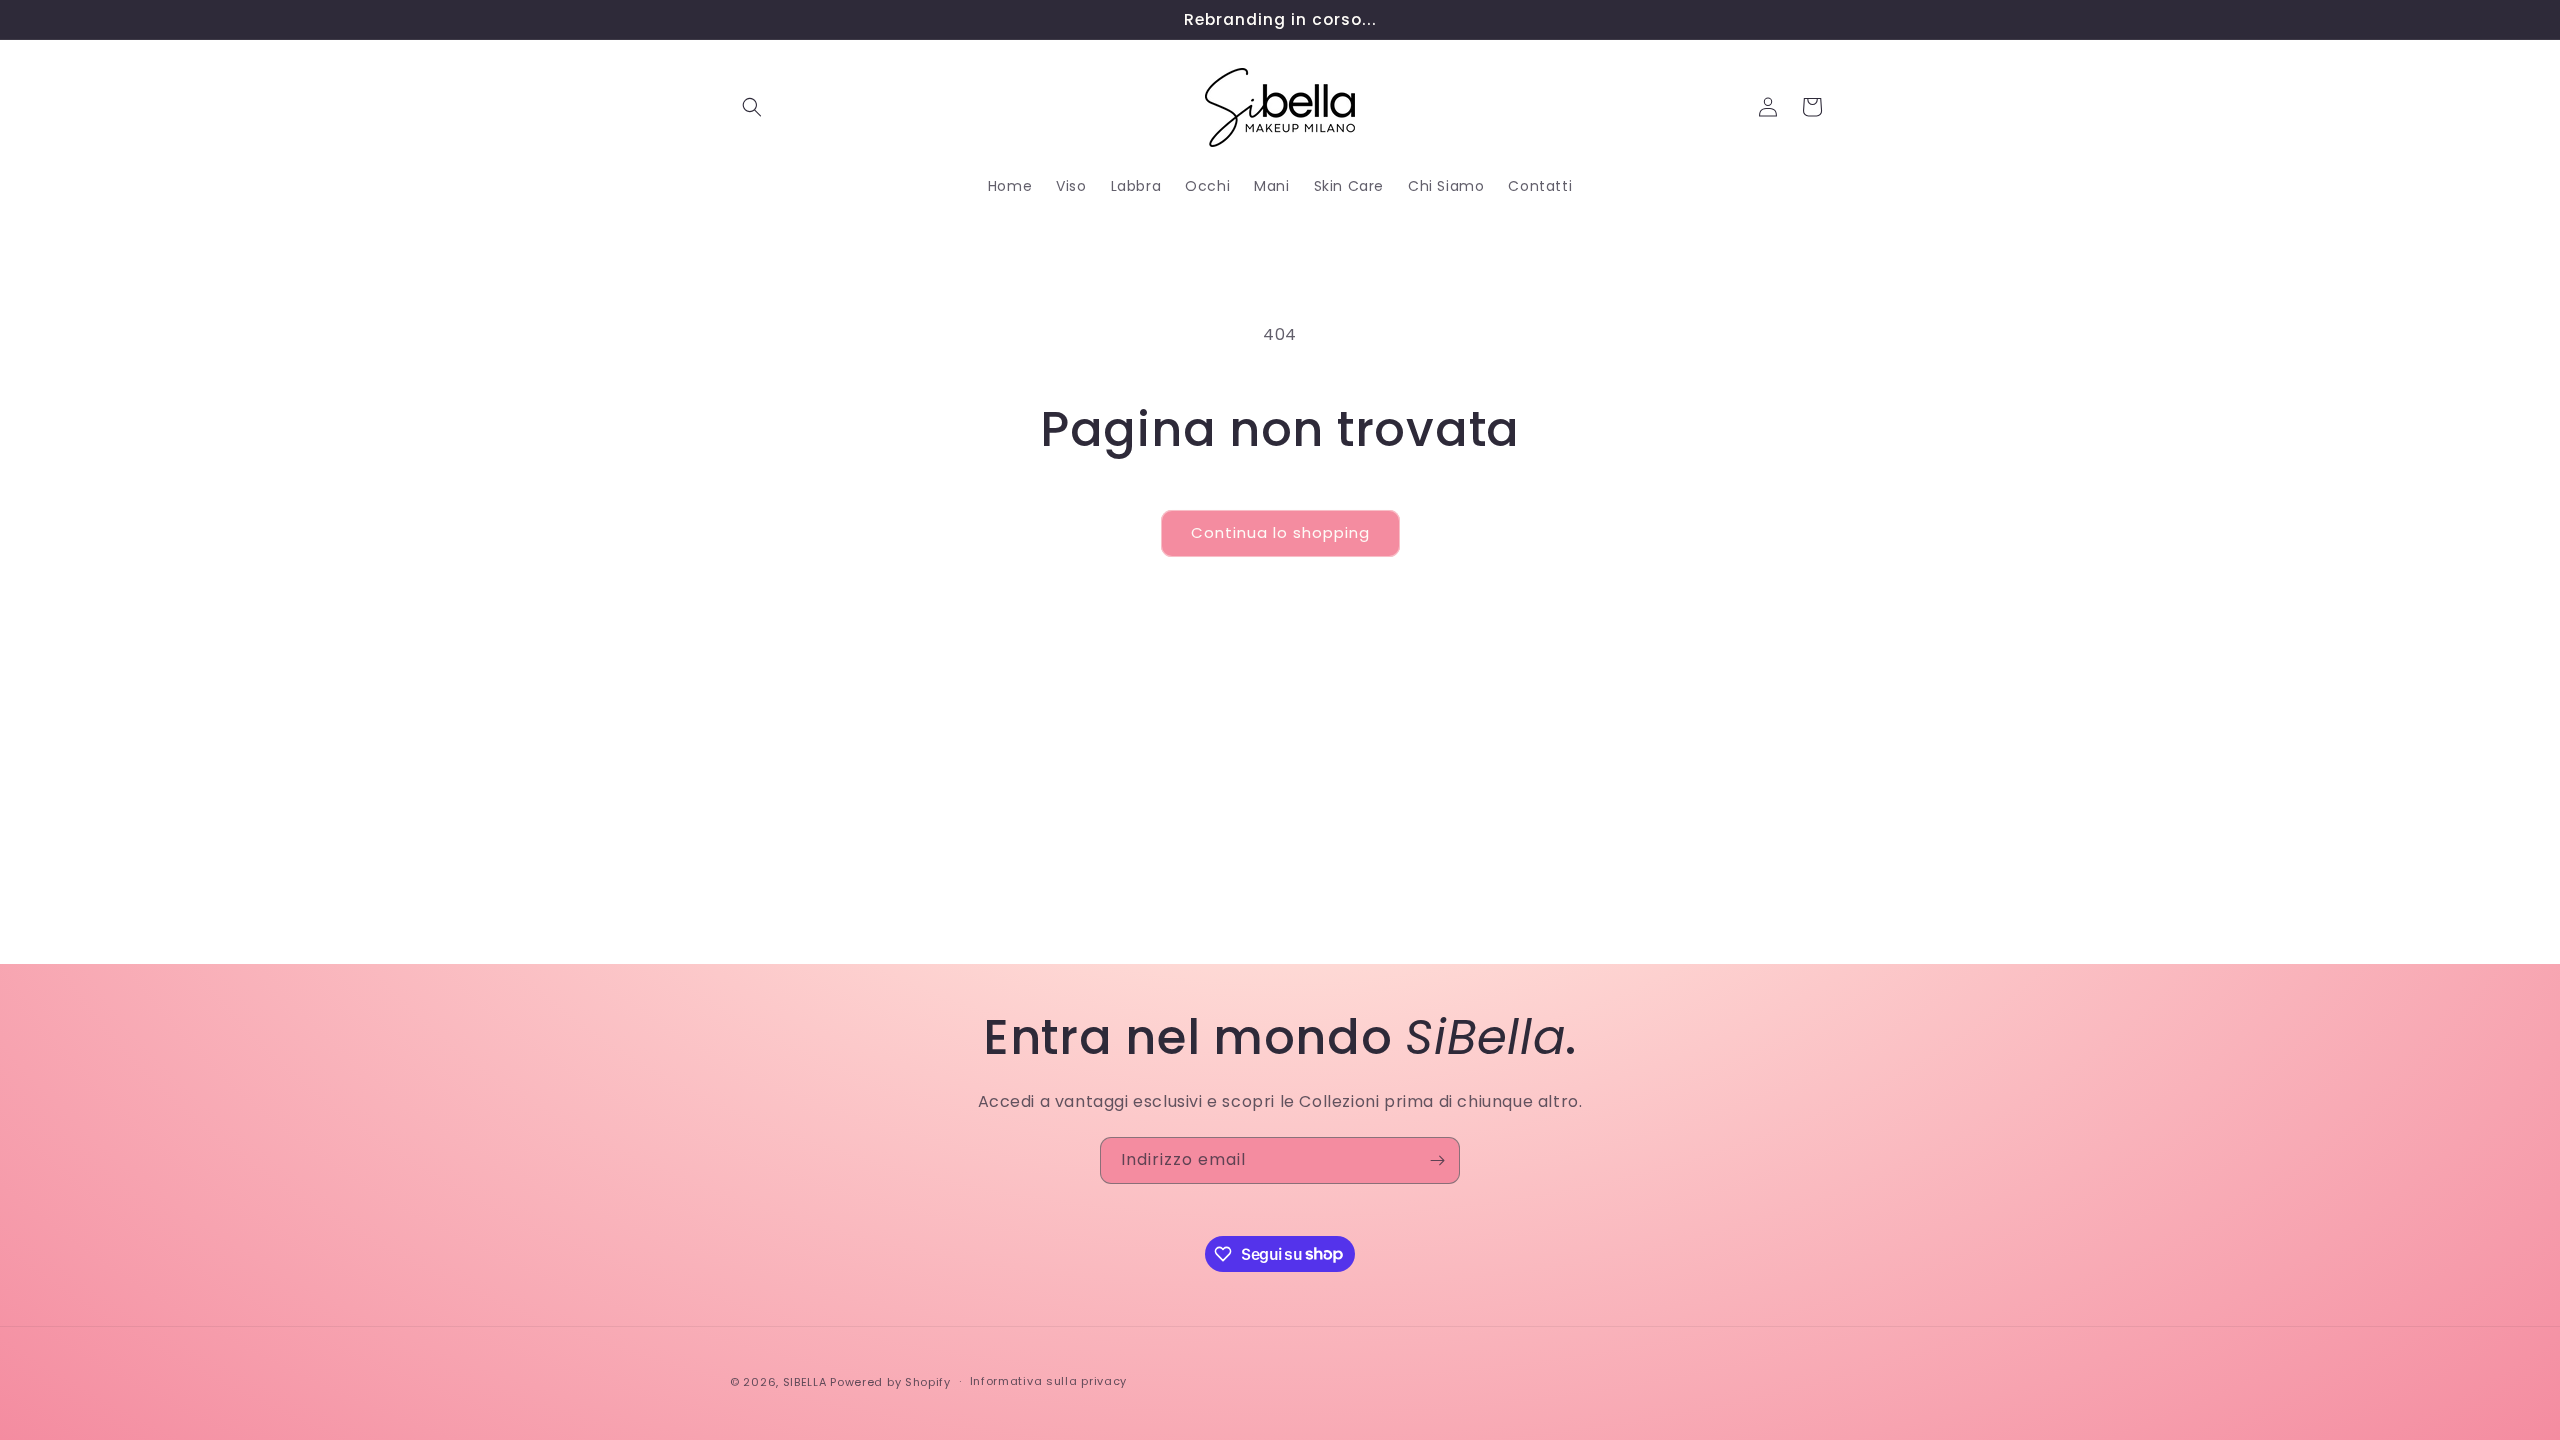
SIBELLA (805, 1382)
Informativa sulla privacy (1049, 1381)
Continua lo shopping (1280, 532)
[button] (752, 107)
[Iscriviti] (1437, 1160)
